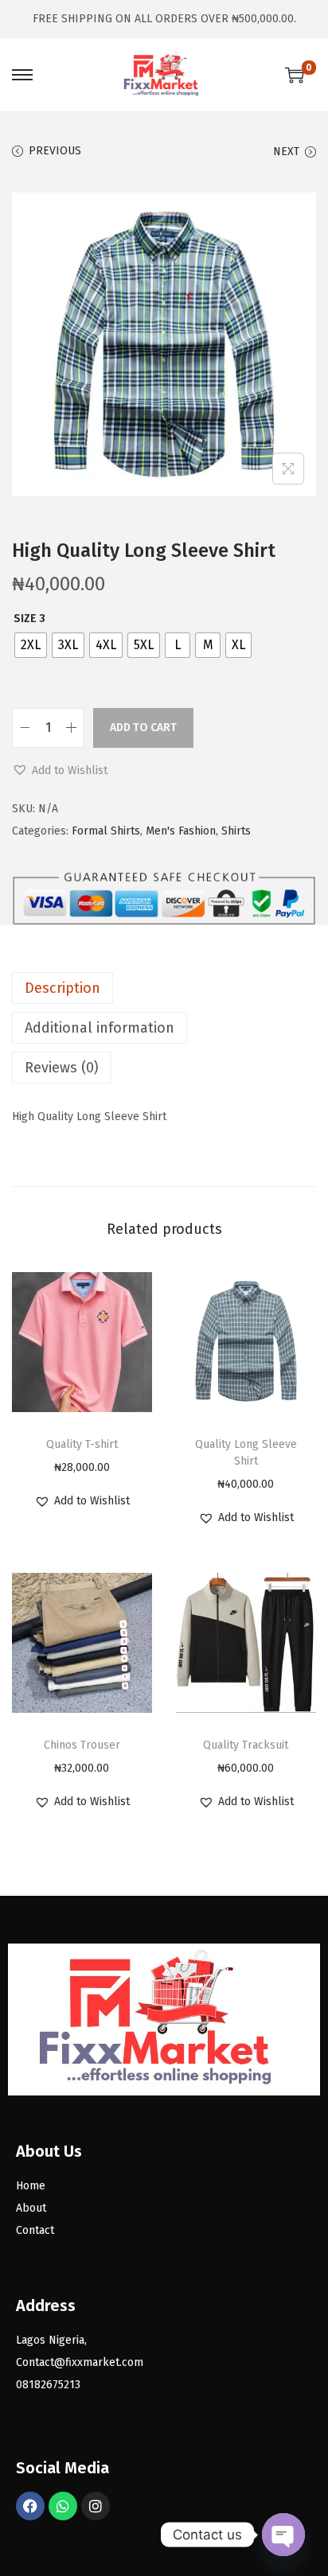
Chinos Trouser (82, 1745)
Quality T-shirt (82, 1444)
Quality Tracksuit (246, 1745)
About (31, 2208)
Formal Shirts (106, 831)
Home (31, 2186)
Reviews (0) (62, 1068)
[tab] (164, 988)
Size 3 (29, 619)
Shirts (236, 831)
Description (62, 988)
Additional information (100, 1028)
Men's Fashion (181, 831)
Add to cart (143, 728)
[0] (295, 75)
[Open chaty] (283, 2535)
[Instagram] (96, 2506)
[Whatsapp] (63, 2506)
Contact (35, 2230)
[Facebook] (30, 2506)
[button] (60, 771)
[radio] (31, 645)
